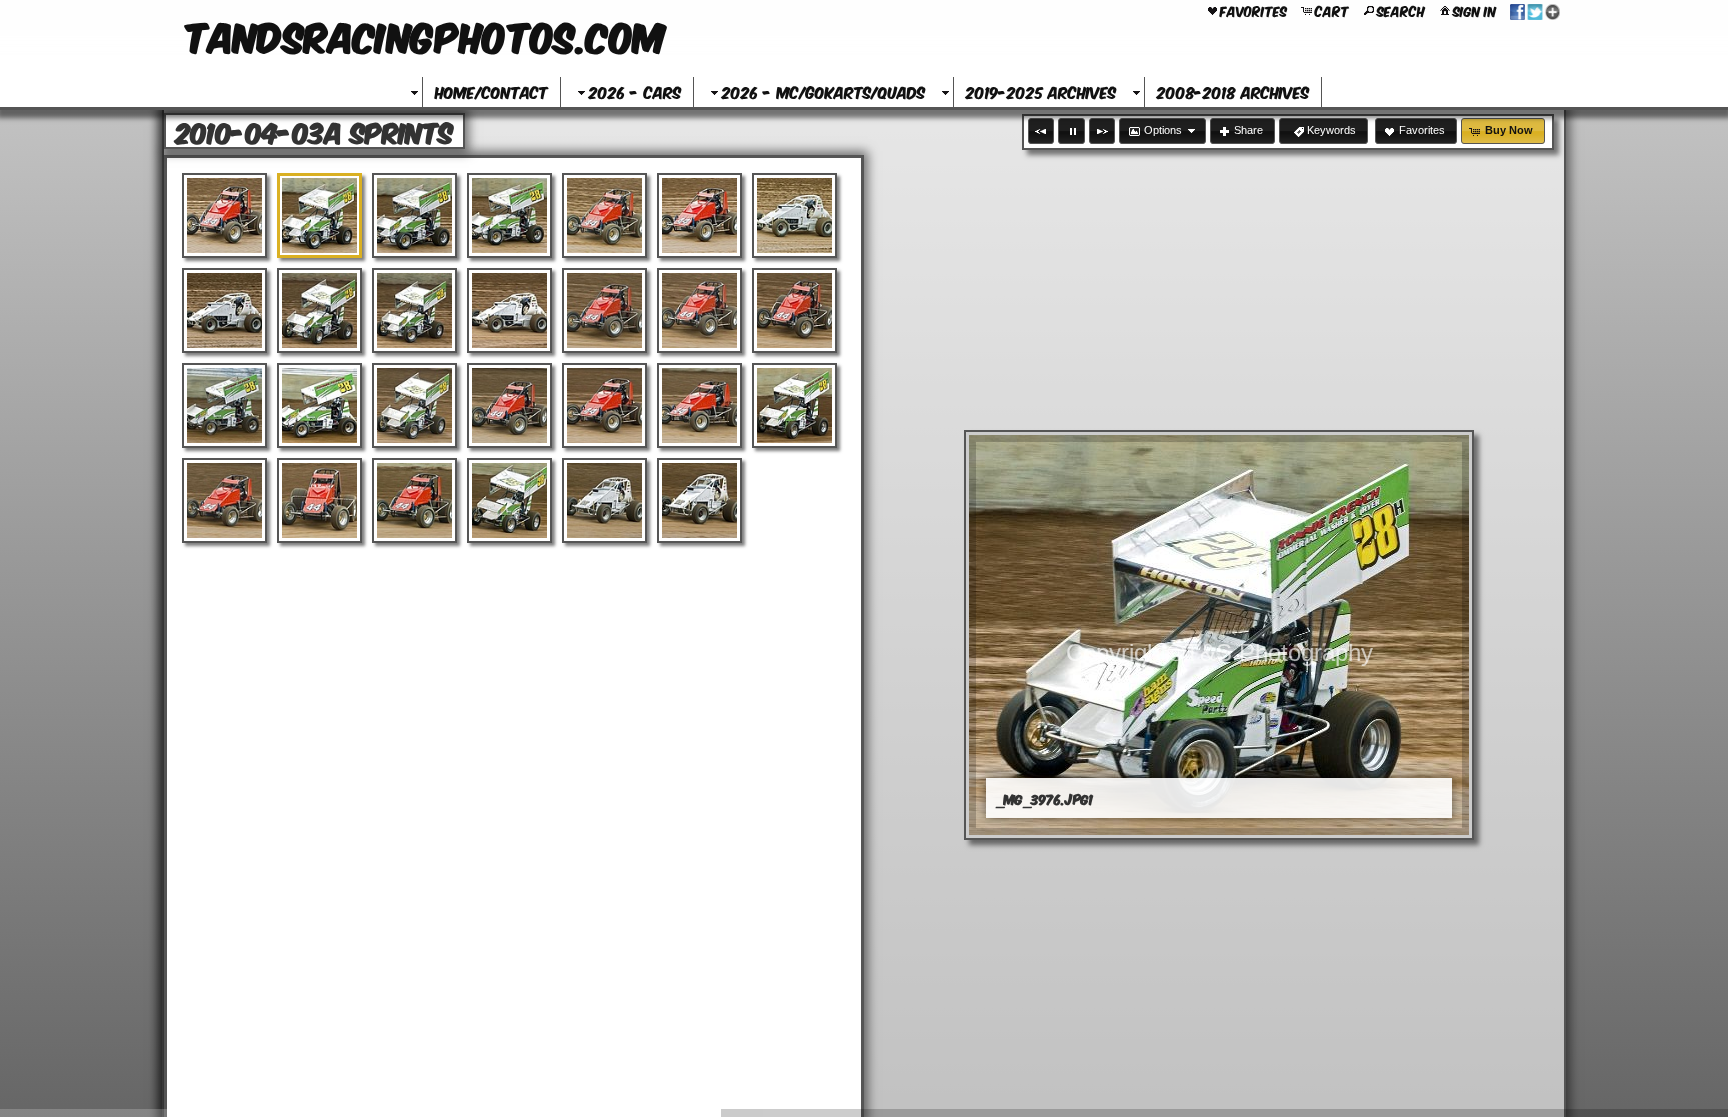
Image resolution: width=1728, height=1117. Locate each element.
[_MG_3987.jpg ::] (319, 310)
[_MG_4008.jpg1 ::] (794, 405)
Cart (1332, 10)
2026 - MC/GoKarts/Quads (823, 91)
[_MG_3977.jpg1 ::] (414, 215)
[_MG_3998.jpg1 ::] (319, 405)
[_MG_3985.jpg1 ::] (224, 310)
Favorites (1253, 10)
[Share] (1535, 10)
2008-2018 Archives (1233, 91)
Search (1401, 10)
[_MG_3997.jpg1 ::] (224, 405)
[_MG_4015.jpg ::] (509, 500)
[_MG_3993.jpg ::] (699, 310)
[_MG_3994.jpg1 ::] (794, 310)
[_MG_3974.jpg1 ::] (224, 215)
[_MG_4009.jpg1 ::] (224, 500)
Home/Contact (491, 91)
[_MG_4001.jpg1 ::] (509, 405)
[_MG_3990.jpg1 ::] (509, 310)
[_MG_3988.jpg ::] (414, 310)
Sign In (1474, 10)
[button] (1041, 131)
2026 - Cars (635, 91)
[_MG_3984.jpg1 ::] (794, 215)
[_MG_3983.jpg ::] (699, 215)
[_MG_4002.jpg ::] (604, 405)
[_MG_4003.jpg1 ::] (699, 405)
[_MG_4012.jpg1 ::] (319, 500)
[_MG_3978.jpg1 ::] (509, 215)
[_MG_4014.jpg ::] (414, 500)
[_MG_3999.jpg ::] (414, 405)
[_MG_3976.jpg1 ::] (319, 215)
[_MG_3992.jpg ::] (604, 310)
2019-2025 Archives (1041, 91)
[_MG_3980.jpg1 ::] (604, 215)
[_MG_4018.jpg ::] (699, 500)
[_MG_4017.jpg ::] (604, 500)
